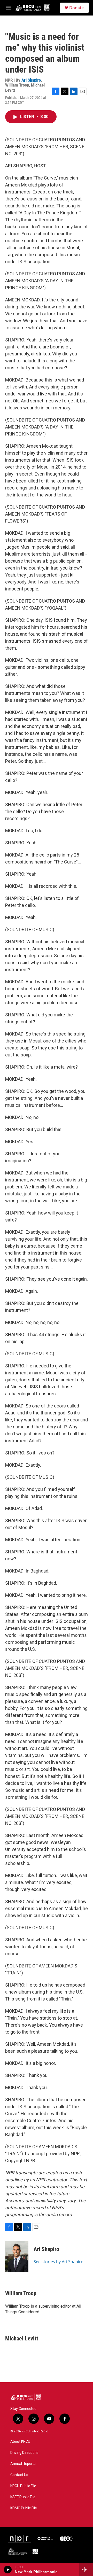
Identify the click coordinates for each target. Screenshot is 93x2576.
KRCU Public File (23, 2486)
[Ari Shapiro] (17, 2257)
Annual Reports (23, 2464)
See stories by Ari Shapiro (59, 2262)
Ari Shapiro (31, 80)
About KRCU (20, 2442)
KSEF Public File (23, 2497)
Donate (76, 8)
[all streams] (86, 2570)
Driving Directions (24, 2453)
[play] (8, 2570)
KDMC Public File (24, 2508)
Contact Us (19, 2475)
